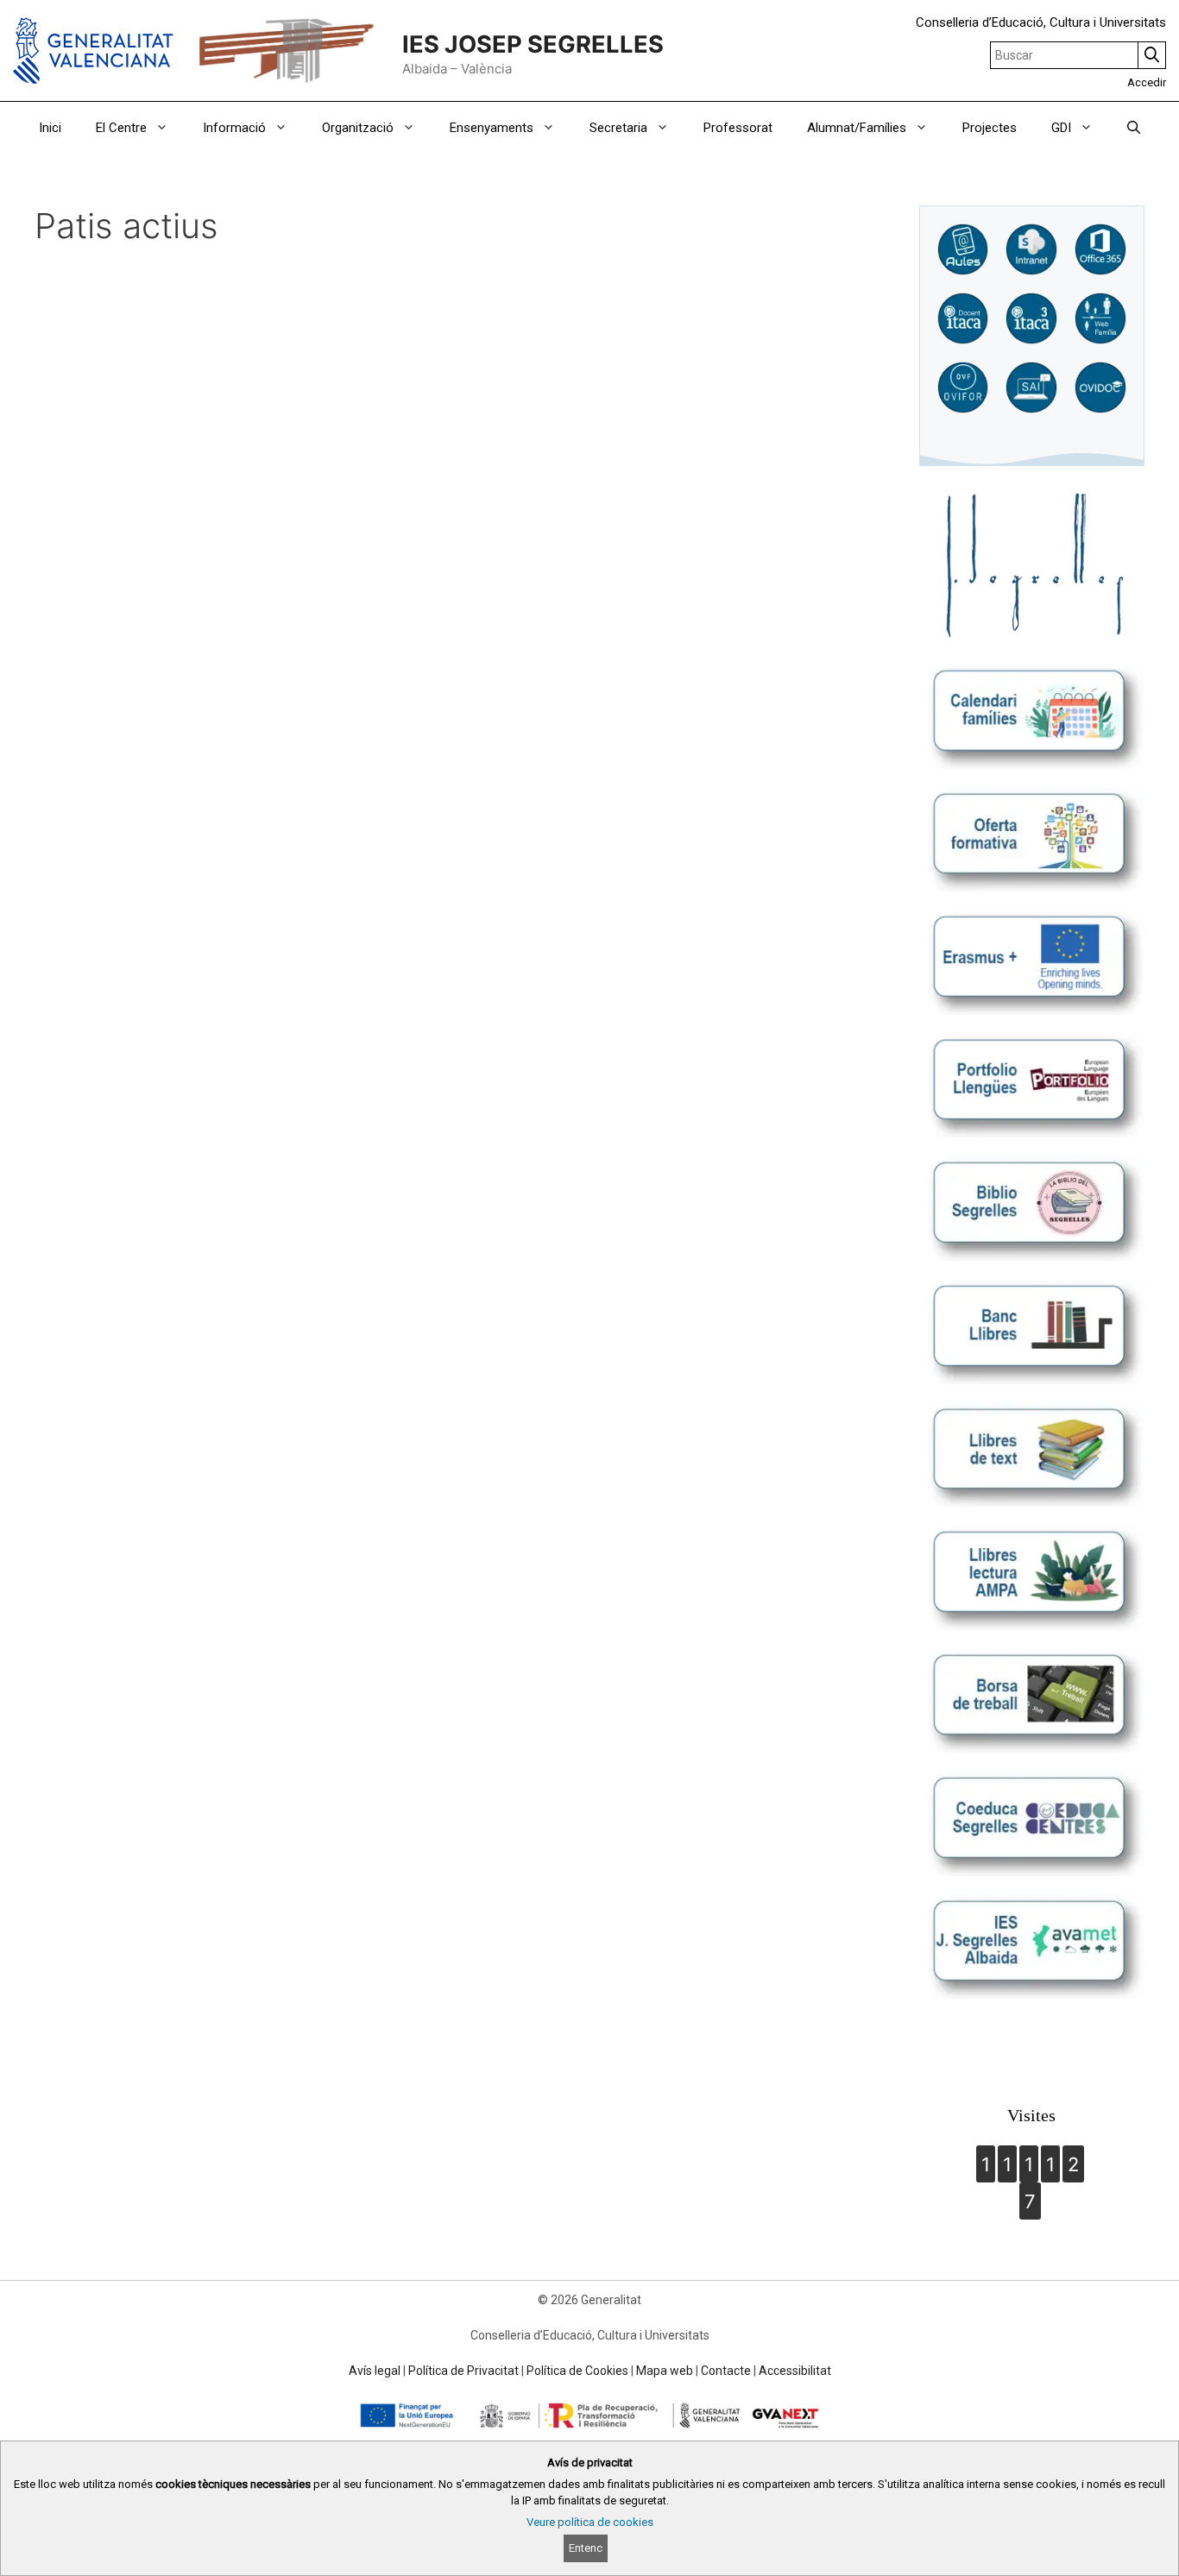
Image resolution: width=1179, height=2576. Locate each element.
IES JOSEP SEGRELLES (533, 44)
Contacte (726, 2371)
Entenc (586, 2548)
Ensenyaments (492, 128)
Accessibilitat (795, 2371)
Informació (234, 128)
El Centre (121, 128)
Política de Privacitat (463, 2371)
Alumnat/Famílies (857, 128)
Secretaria (618, 128)
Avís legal (375, 2371)
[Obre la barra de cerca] (1134, 128)
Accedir (1147, 82)
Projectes (990, 128)
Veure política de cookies (590, 2522)
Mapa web (665, 2371)
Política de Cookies (577, 2371)
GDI (1061, 128)
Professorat (738, 128)
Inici (50, 128)
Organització (358, 128)
